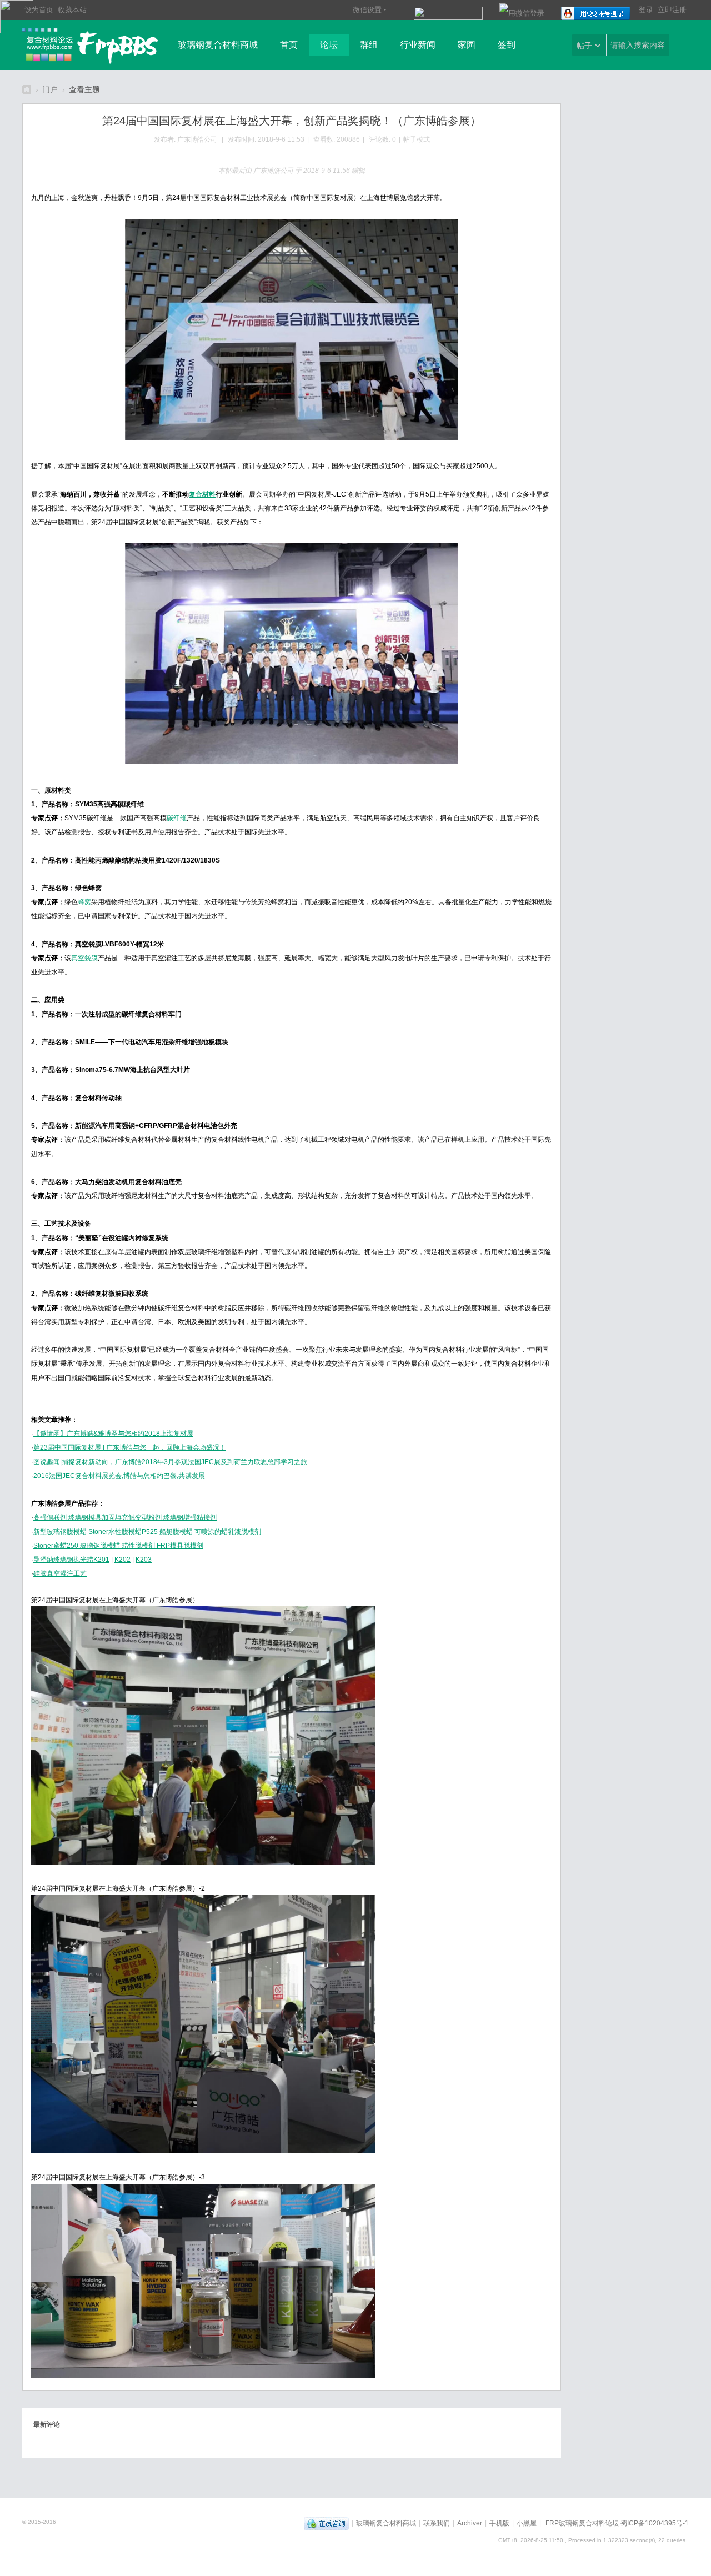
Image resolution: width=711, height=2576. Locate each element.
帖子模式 (417, 139)
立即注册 (672, 10)
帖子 (584, 46)
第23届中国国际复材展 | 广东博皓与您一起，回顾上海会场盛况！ (130, 1447)
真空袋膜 (84, 958)
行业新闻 (418, 45)
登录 (646, 10)
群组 (369, 45)
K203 (144, 1560)
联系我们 (437, 2523)
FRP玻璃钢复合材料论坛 (27, 89)
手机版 (499, 2523)
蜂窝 (84, 902)
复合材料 (202, 494)
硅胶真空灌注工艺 (60, 1573)
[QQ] (326, 2523)
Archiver (470, 2523)
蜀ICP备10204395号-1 (655, 2523)
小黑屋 (527, 2523)
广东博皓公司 (197, 139)
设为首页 (39, 10)
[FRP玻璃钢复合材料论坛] (91, 46)
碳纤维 (177, 818)
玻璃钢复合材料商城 (218, 45)
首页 (289, 45)
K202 (122, 1560)
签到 (507, 45)
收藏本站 (72, 10)
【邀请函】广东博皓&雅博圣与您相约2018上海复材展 (113, 1434)
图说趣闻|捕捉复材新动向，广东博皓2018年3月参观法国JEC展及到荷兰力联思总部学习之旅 (170, 1462)
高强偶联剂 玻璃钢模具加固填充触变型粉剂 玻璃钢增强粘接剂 (125, 1517)
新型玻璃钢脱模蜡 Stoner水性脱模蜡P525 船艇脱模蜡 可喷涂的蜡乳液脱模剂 (147, 1532)
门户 (50, 89)
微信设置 (367, 10)
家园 (467, 45)
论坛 (329, 45)
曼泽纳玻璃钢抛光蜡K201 (71, 1560)
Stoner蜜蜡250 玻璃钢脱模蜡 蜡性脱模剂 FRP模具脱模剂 (118, 1546)
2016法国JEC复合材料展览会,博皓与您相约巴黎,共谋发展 (119, 1476)
